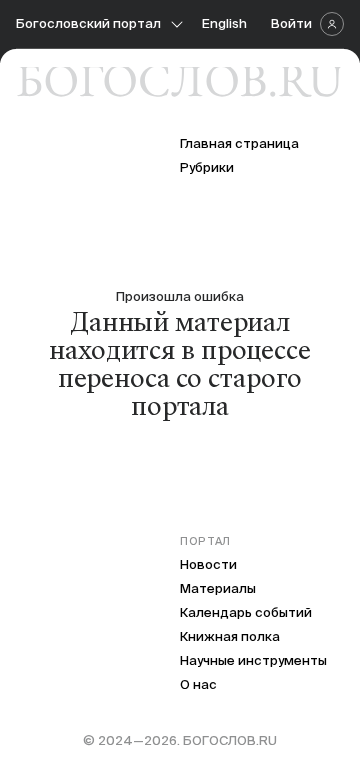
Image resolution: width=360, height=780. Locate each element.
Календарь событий (246, 612)
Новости (208, 564)
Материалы (218, 588)
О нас (198, 684)
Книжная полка (230, 636)
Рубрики (207, 167)
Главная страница (239, 143)
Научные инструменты (253, 660)
